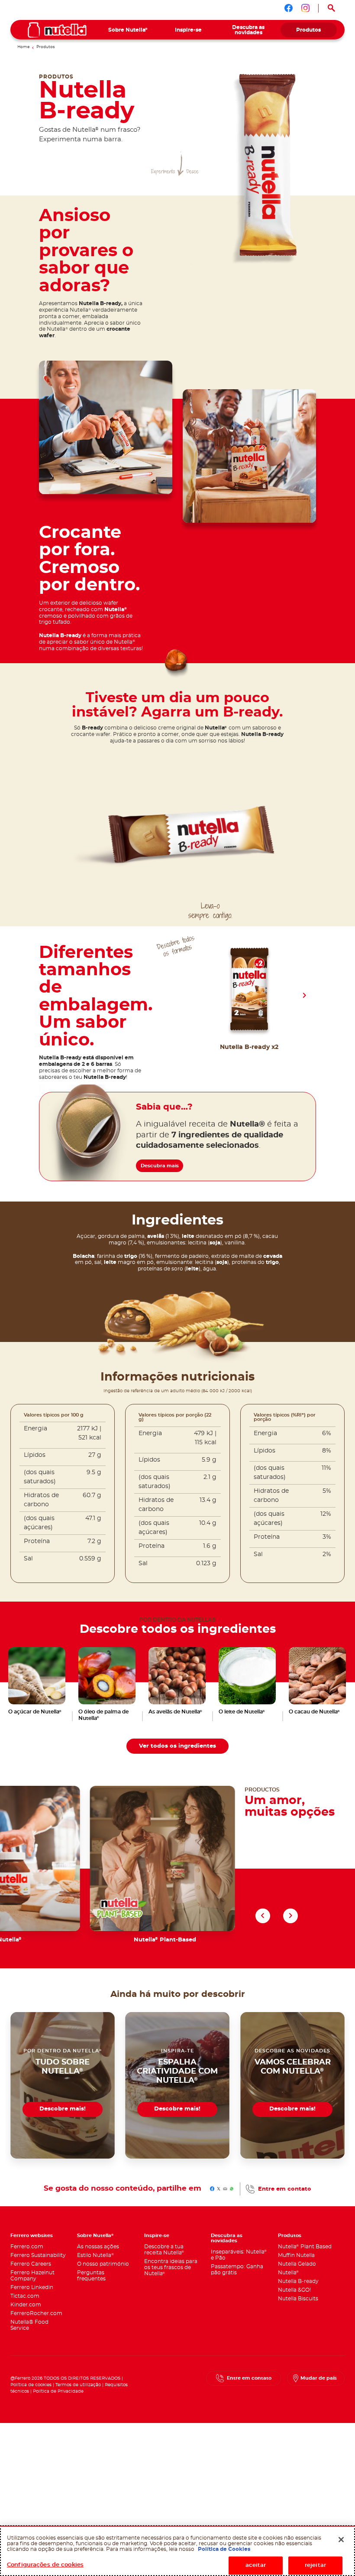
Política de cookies (31, 2385)
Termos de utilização (78, 2385)
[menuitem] (128, 30)
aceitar (256, 2565)
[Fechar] (341, 2540)
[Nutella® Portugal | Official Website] (57, 30)
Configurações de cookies (45, 2565)
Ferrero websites (32, 2236)
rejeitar (315, 2565)
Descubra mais (160, 1166)
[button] (304, 996)
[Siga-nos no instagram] (305, 8)
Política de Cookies (224, 2549)
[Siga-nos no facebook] (289, 8)
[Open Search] (332, 8)
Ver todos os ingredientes (177, 1746)
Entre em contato (285, 2189)
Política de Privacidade (58, 2391)
